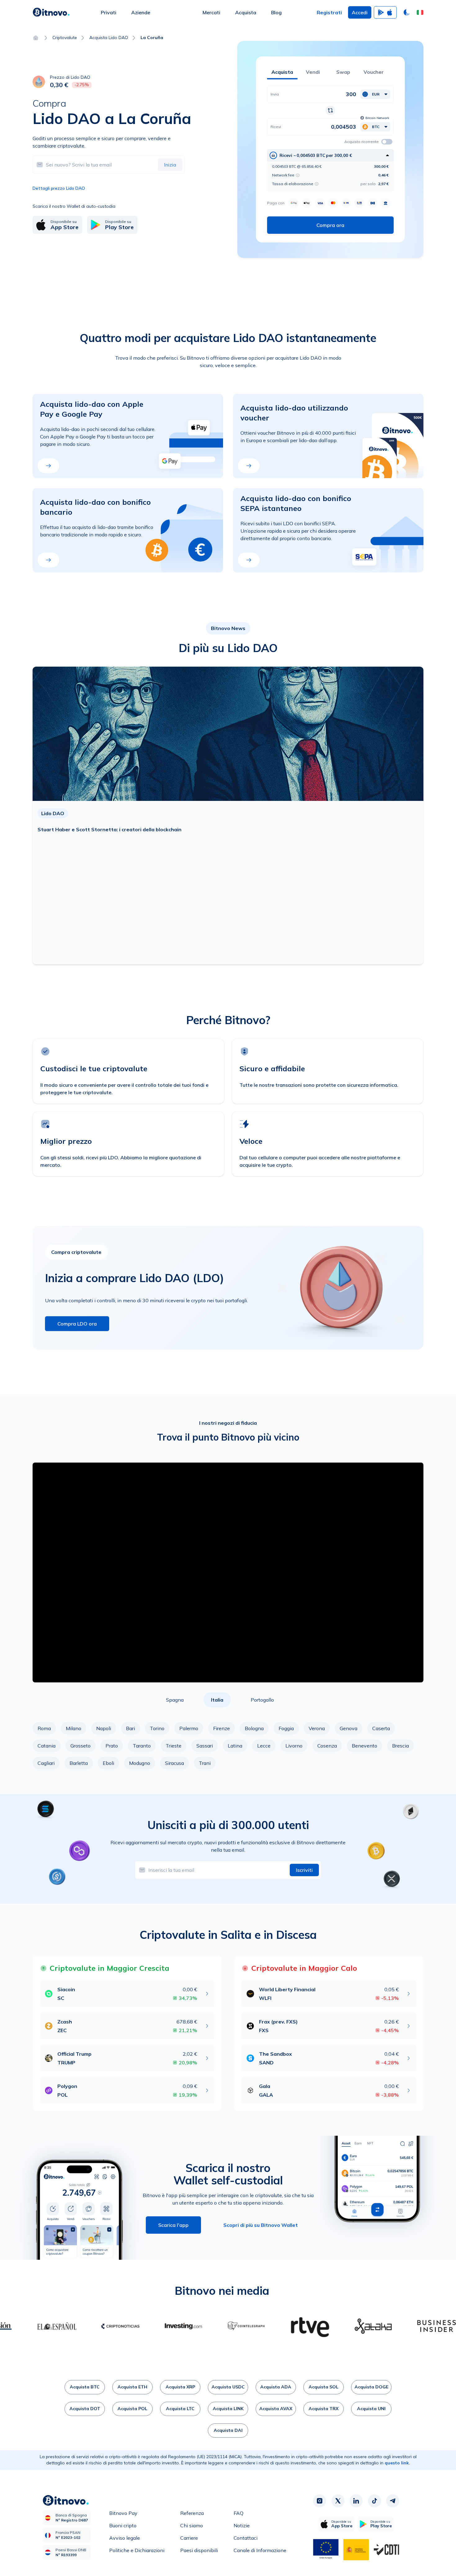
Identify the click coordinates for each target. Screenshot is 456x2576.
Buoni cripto (123, 2525)
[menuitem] (109, 12)
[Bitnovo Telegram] (393, 2501)
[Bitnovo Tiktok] (374, 2501)
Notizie (242, 2525)
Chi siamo (192, 2525)
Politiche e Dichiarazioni (137, 2550)
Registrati (329, 12)
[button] (420, 12)
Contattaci (246, 2538)
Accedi (360, 12)
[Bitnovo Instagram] (320, 2501)
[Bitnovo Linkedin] (356, 2501)
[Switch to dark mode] (407, 12)
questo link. (397, 2463)
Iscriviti (304, 1870)
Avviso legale (125, 2538)
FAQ (239, 2513)
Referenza (192, 2513)
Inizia (170, 165)
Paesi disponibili (199, 2550)
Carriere (189, 2538)
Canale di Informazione (260, 2550)
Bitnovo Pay (123, 2513)
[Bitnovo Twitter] (338, 2501)
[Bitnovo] (51, 12)
